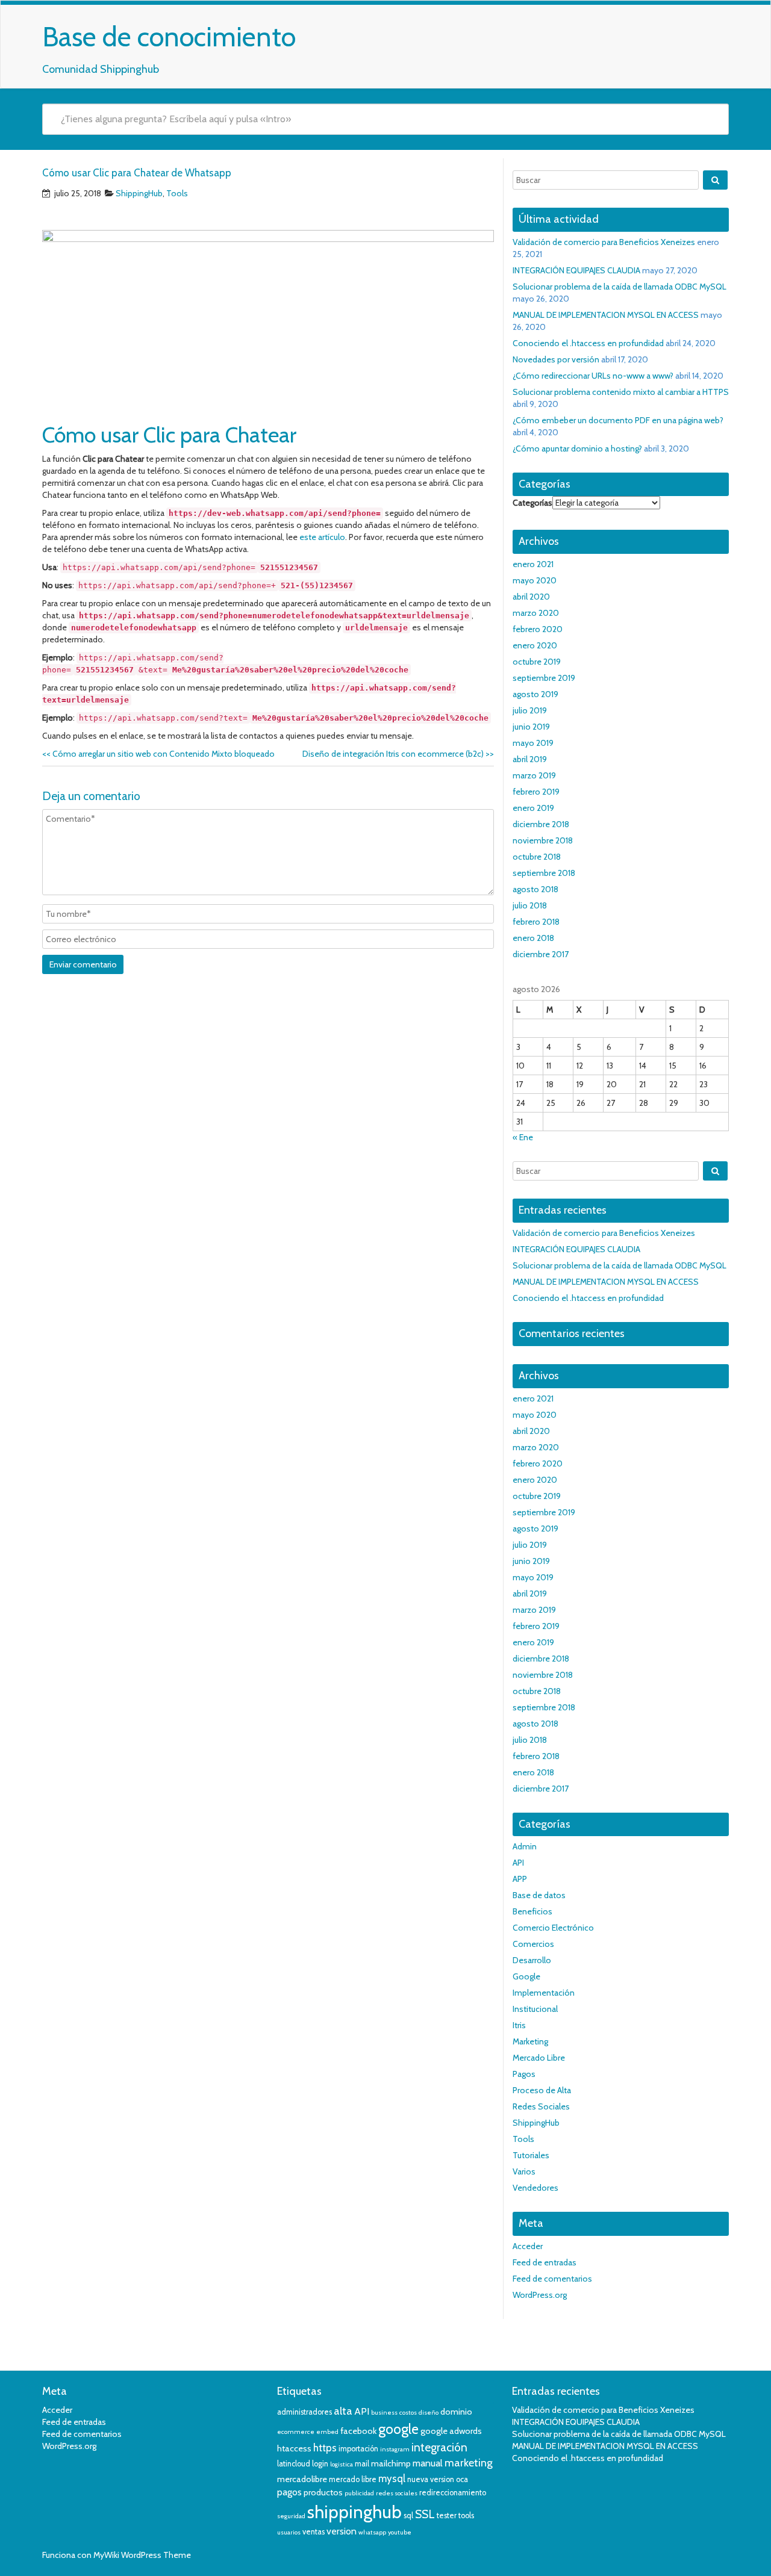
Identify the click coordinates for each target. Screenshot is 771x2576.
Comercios (533, 1944)
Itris (519, 2025)
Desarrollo (532, 1960)
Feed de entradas (545, 2262)
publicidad (359, 2493)
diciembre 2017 (541, 954)
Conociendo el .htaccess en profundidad (588, 343)
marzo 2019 (534, 775)
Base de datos (539, 1895)
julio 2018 (530, 905)
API (518, 1863)
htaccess (294, 2448)
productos (323, 2492)
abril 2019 (530, 759)
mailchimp (391, 2463)
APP (520, 1879)
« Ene (523, 1137)
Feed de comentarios (552, 2279)
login (320, 2464)
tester (447, 2515)
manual (428, 2463)
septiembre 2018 (544, 873)
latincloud (294, 2464)
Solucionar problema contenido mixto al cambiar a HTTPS (621, 392)
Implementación (544, 1993)
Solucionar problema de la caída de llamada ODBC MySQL (620, 287)
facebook (358, 2431)
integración (439, 2447)
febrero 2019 (536, 792)
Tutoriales (531, 2155)
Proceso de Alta (542, 2090)
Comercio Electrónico (553, 1928)
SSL (425, 2514)
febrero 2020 (538, 629)
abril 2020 (531, 597)
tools (466, 2515)
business (384, 2413)
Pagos (524, 2074)
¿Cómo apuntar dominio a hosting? (577, 448)
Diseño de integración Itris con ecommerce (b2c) (398, 754)
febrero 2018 (536, 922)
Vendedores (535, 2188)
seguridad (291, 2516)
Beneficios (532, 1911)
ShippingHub (139, 193)
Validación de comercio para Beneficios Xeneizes (604, 242)
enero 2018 (533, 938)
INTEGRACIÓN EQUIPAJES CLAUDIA (576, 270)
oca (462, 2479)
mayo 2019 (533, 743)
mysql (392, 2478)
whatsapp (372, 2532)
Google (526, 1976)
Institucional (535, 2009)
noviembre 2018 (543, 840)
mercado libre (353, 2479)
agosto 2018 (535, 889)
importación (358, 2449)
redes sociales (397, 2493)
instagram (395, 2449)
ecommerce (296, 2432)
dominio (456, 2412)
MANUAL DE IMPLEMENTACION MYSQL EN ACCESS (606, 315)
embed (327, 2432)
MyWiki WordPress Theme (142, 2555)
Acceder (528, 2246)
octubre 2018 (537, 857)
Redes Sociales (541, 2106)
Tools (177, 193)
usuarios (289, 2532)
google (398, 2429)
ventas (314, 2532)
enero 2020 (535, 645)
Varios (524, 2171)
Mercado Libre (539, 2058)
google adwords (451, 2431)
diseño (429, 2413)
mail (362, 2464)
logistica (342, 2464)
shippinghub (354, 2512)
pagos (289, 2492)
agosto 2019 (535, 694)
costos (408, 2413)
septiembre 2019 (544, 678)
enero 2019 (533, 808)
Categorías (532, 503)
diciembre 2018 (541, 824)
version (342, 2531)
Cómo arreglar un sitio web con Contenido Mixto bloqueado (158, 754)
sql (408, 2515)
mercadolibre (302, 2479)
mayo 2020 (535, 580)
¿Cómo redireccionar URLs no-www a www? (593, 376)
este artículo (322, 537)
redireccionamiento (453, 2493)
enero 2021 (533, 564)
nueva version (431, 2479)
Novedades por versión (556, 359)
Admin (525, 1846)
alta (343, 2411)
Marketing (530, 2041)
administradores (304, 2412)
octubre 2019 (537, 662)
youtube (400, 2532)
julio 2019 (530, 710)
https (325, 2448)
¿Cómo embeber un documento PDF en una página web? (618, 420)
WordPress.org (540, 2295)
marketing (469, 2463)
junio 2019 (531, 727)
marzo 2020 (536, 613)
